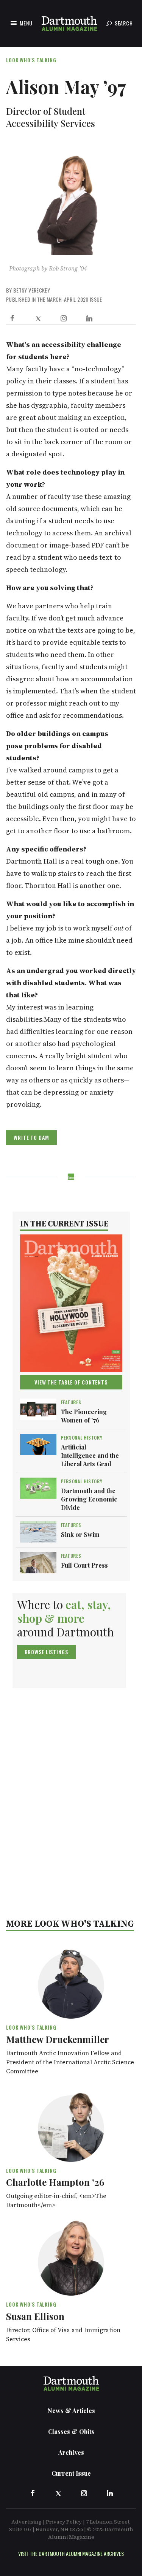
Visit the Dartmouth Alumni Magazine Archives (71, 2553)
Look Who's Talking (31, 60)
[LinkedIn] (89, 318)
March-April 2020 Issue (74, 299)
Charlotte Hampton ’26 (55, 2182)
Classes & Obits (71, 2431)
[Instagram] (64, 318)
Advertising (27, 2522)
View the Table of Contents (71, 1382)
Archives (71, 2452)
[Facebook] (12, 318)
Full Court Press (84, 1565)
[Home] (69, 23)
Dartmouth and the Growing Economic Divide (89, 1499)
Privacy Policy (64, 2522)
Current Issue (71, 2473)
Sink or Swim (80, 1534)
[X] (38, 318)
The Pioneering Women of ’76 (84, 1416)
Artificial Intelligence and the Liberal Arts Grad (90, 1455)
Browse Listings (46, 1652)
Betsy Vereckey (32, 290)
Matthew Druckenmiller (58, 2039)
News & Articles (71, 2411)
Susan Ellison (35, 2316)
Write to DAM (31, 1137)
